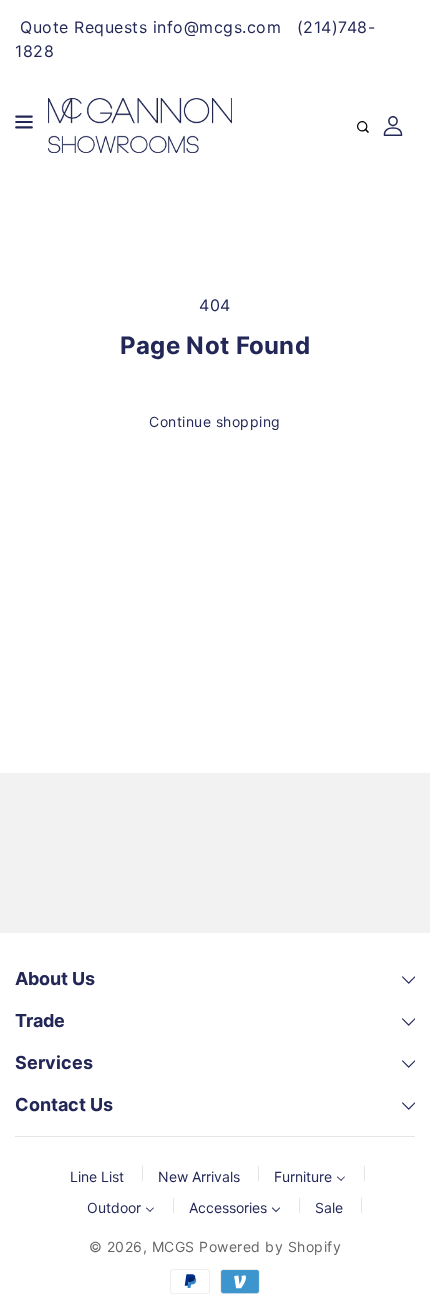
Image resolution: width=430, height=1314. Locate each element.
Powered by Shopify (270, 1246)
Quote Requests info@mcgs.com (150, 27)
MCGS (173, 1246)
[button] (24, 125)
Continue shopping (215, 421)
